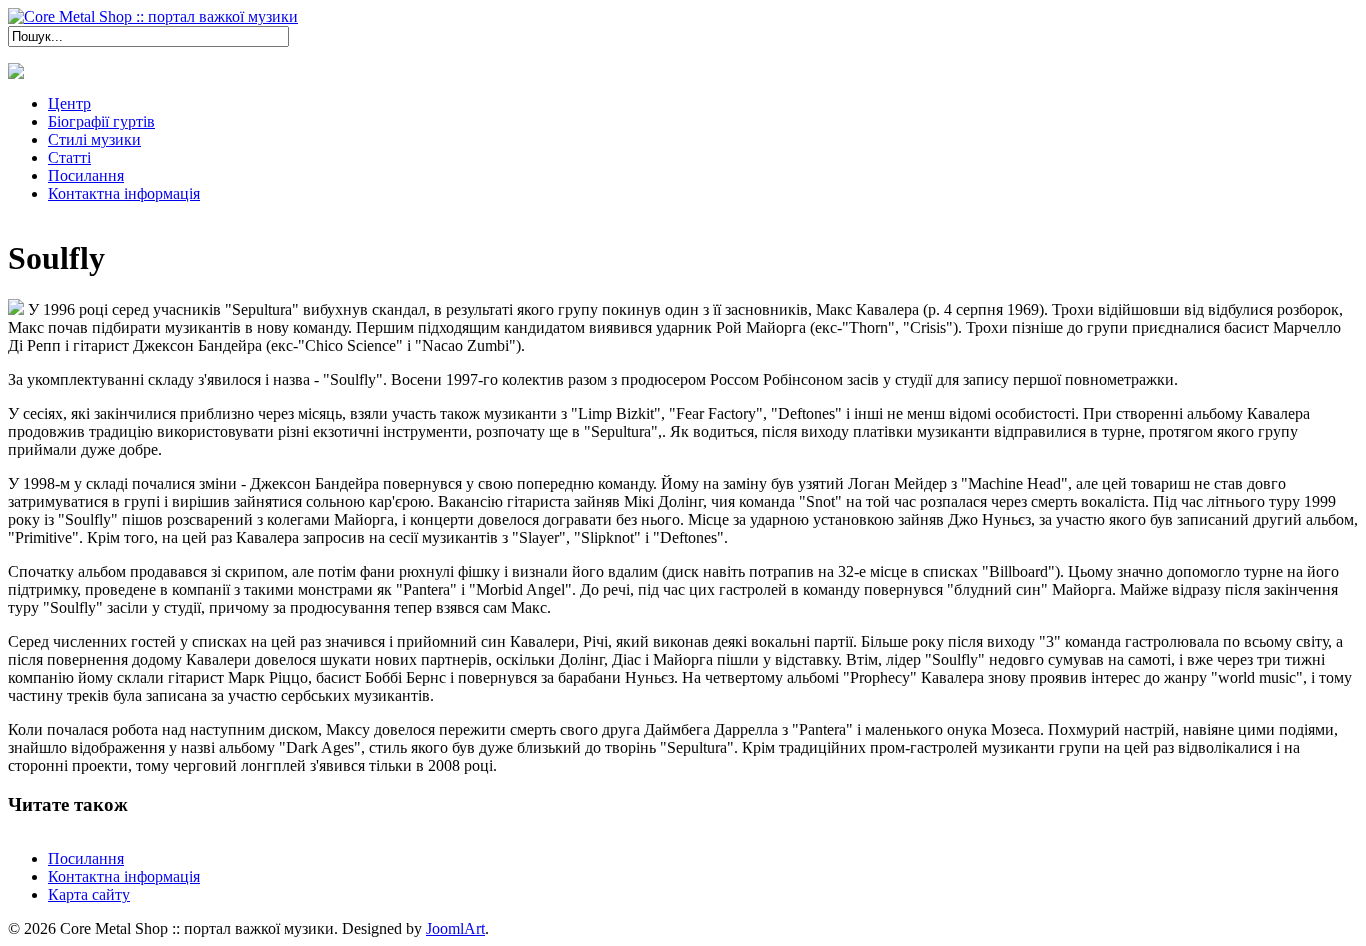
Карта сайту (89, 894)
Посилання (86, 858)
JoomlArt (455, 928)
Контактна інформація (124, 876)
